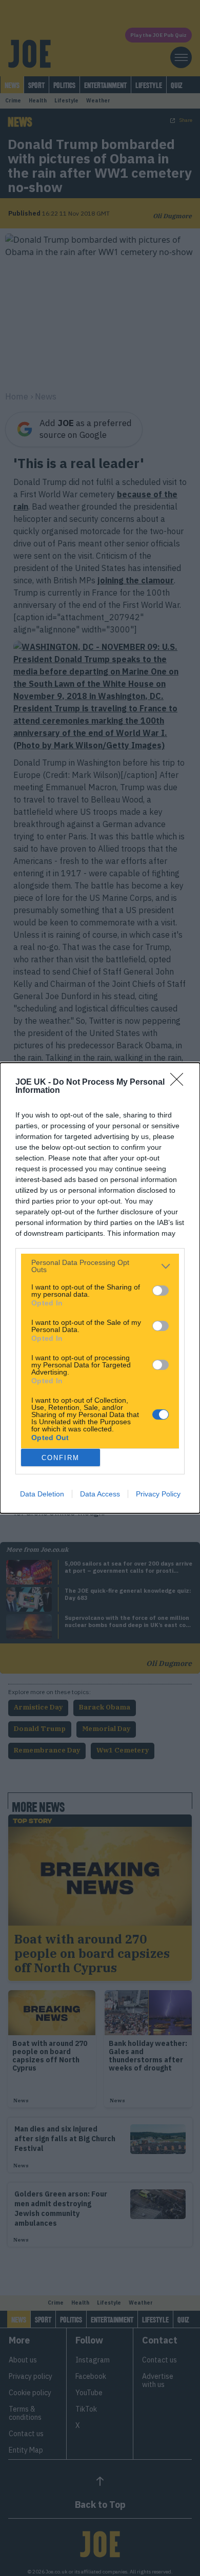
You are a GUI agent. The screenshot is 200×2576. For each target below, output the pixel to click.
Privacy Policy (158, 1494)
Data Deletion (42, 1494)
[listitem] (100, 1266)
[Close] (180, 1083)
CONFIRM (61, 1458)
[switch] (161, 1291)
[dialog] (100, 1288)
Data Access (100, 1494)
